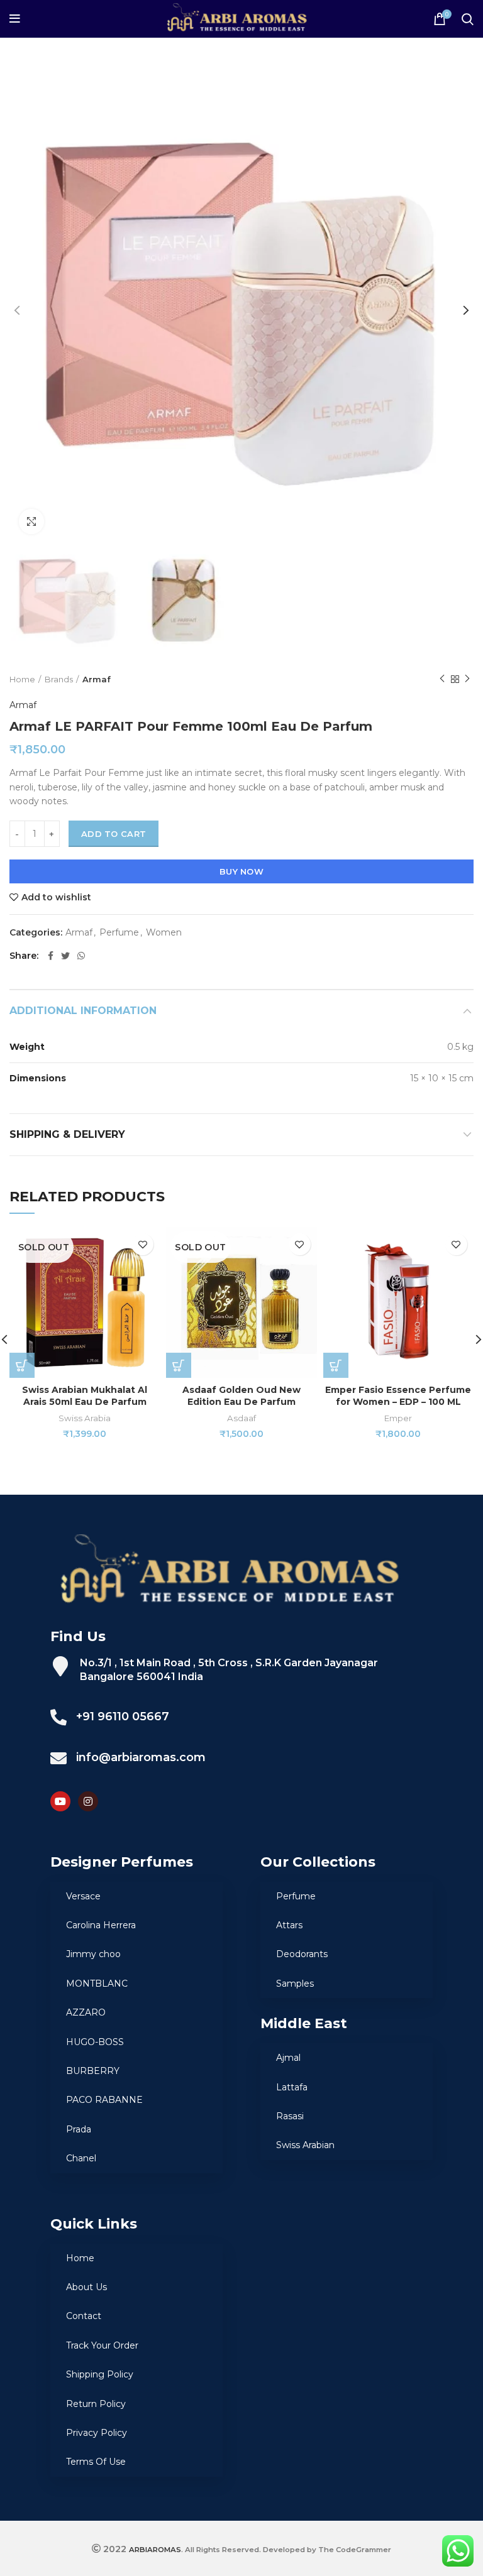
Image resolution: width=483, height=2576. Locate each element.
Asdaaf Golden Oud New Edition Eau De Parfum (241, 1396)
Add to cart (114, 834)
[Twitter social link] (65, 956)
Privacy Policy (97, 2433)
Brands (59, 679)
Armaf (97, 679)
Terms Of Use (96, 2462)
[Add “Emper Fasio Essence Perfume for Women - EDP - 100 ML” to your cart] (336, 1365)
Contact (84, 2316)
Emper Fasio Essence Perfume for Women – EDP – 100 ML (398, 1396)
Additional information (83, 1011)
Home (22, 679)
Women (164, 933)
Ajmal (288, 2058)
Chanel (81, 2158)
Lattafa (292, 2087)
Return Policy (96, 2404)
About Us (86, 2287)
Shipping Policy (100, 2374)
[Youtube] (60, 1801)
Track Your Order (102, 2345)
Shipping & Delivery (67, 1134)
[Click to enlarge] (31, 521)
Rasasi (290, 2116)
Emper (398, 1418)
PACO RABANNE (104, 2100)
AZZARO (86, 2012)
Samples (295, 1984)
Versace (83, 1896)
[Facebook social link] (51, 956)
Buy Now (241, 871)
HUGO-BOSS (95, 2042)
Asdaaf (241, 1418)
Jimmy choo (93, 1954)
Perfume (119, 933)
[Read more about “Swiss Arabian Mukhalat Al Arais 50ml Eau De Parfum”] (22, 1365)
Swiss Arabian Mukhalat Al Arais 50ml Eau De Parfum (85, 1396)
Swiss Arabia (85, 1418)
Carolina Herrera (101, 1925)
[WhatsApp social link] (81, 956)
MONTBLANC (97, 1984)
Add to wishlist (56, 897)
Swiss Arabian (305, 2145)
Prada (79, 2129)
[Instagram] (88, 1801)
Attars (289, 1925)
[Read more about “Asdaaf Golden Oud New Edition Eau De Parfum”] (179, 1365)
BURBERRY (93, 2071)
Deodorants (302, 1954)
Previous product (442, 679)
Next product (467, 679)
